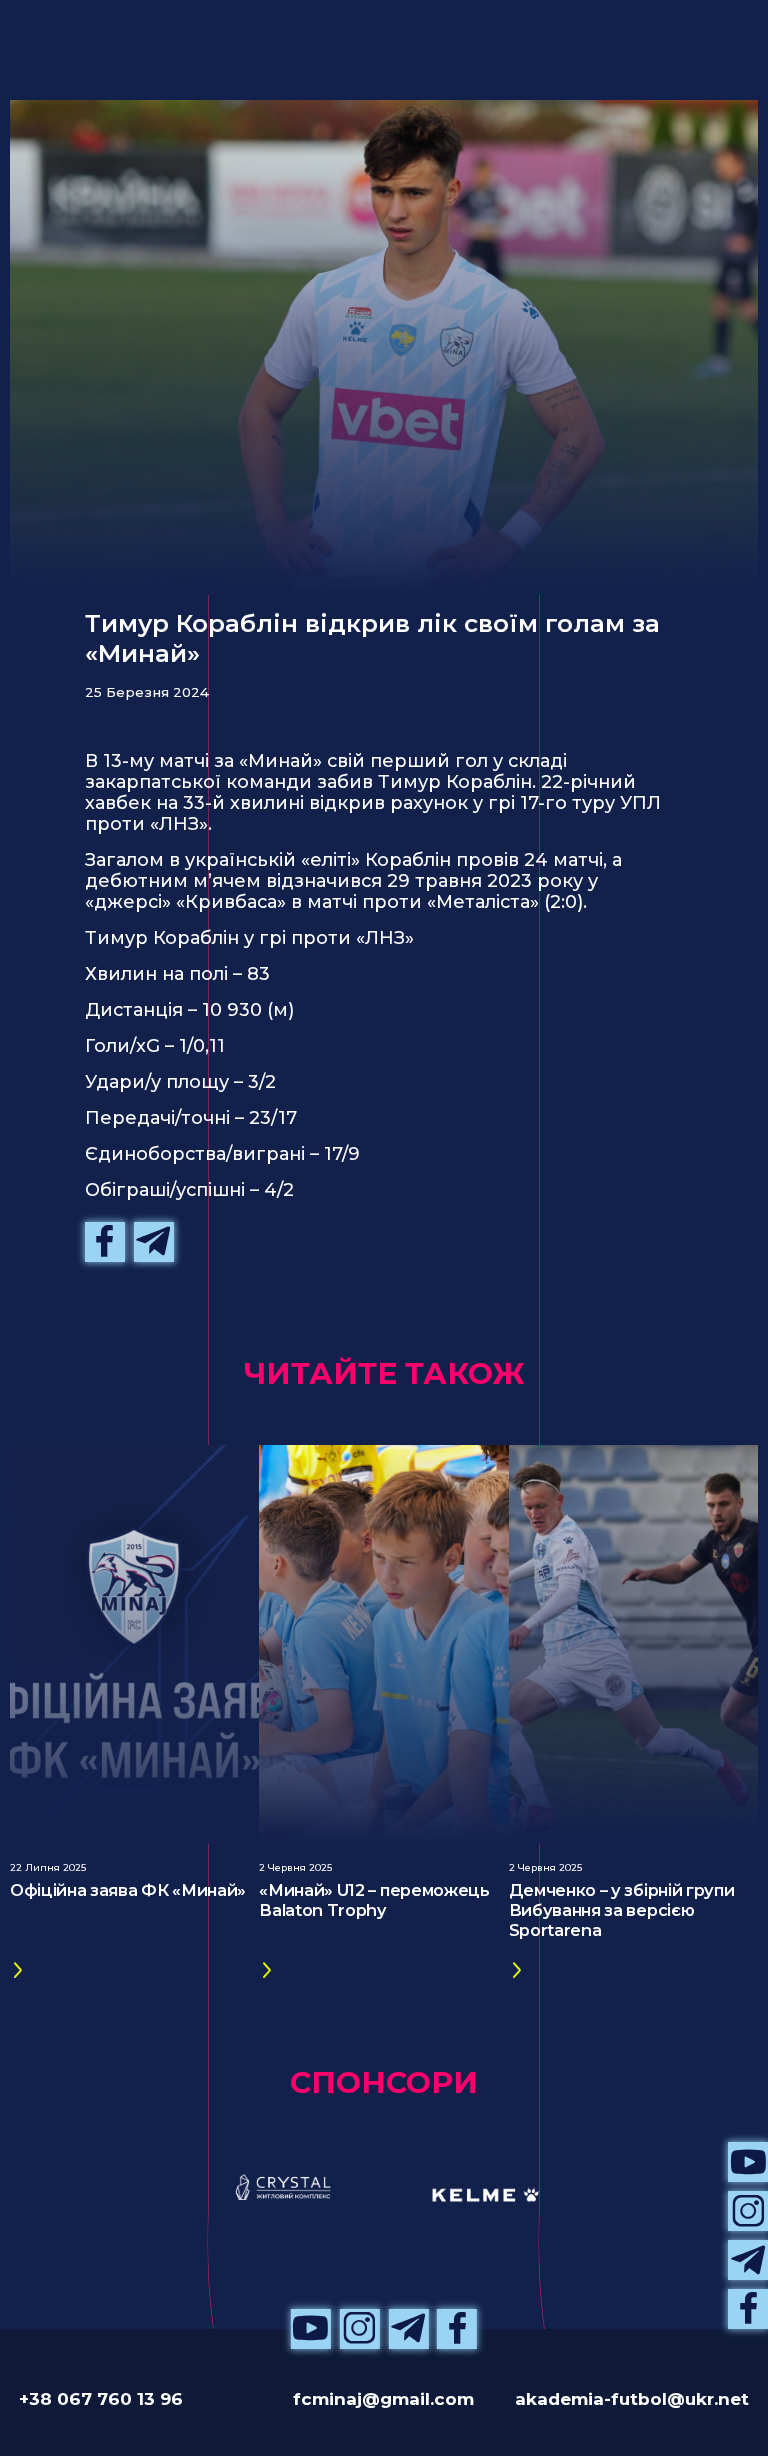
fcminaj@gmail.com (383, 2398)
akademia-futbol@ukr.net (632, 2398)
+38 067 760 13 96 (101, 2398)
